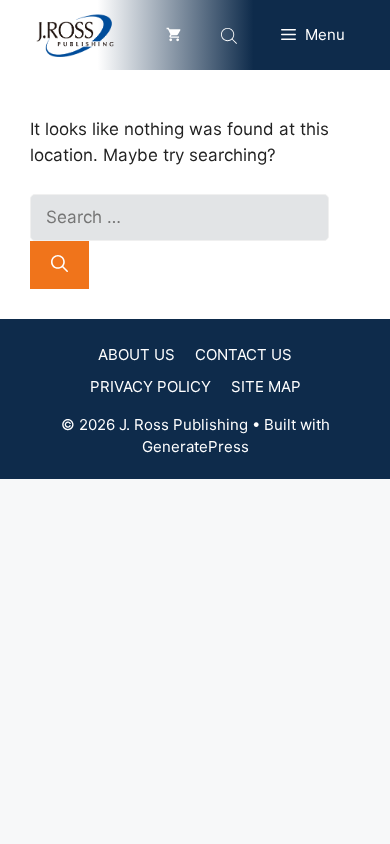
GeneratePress (195, 446)
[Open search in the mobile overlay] (231, 35)
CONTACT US (243, 354)
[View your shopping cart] (173, 35)
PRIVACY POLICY (150, 386)
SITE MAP (266, 386)
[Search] (59, 265)
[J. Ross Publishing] (76, 35)
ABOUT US (136, 354)
